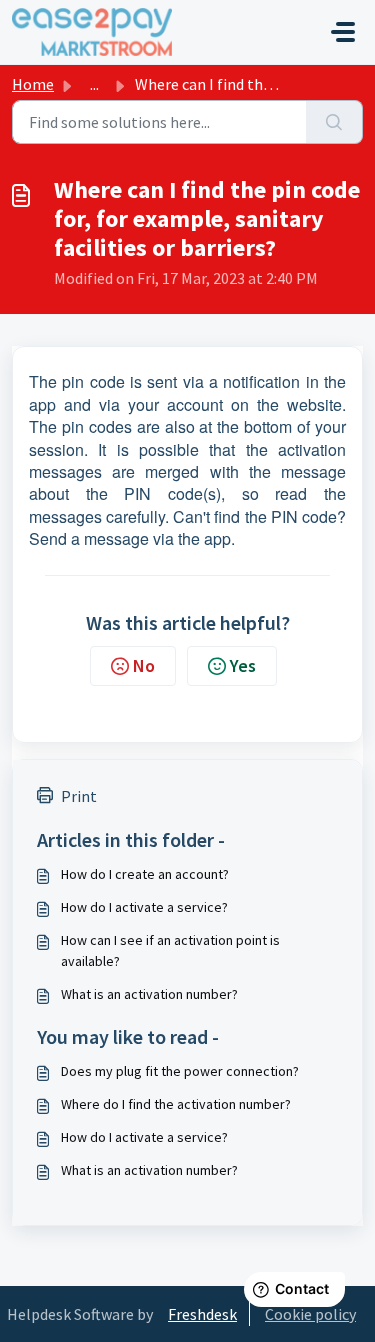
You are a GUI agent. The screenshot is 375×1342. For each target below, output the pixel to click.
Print (79, 796)
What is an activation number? (149, 994)
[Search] (334, 122)
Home (33, 84)
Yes (243, 665)
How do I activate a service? (144, 907)
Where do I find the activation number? (176, 1104)
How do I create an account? (145, 874)
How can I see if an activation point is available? (170, 950)
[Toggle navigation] (343, 32)
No (144, 665)
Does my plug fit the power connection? (180, 1071)
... (94, 84)
